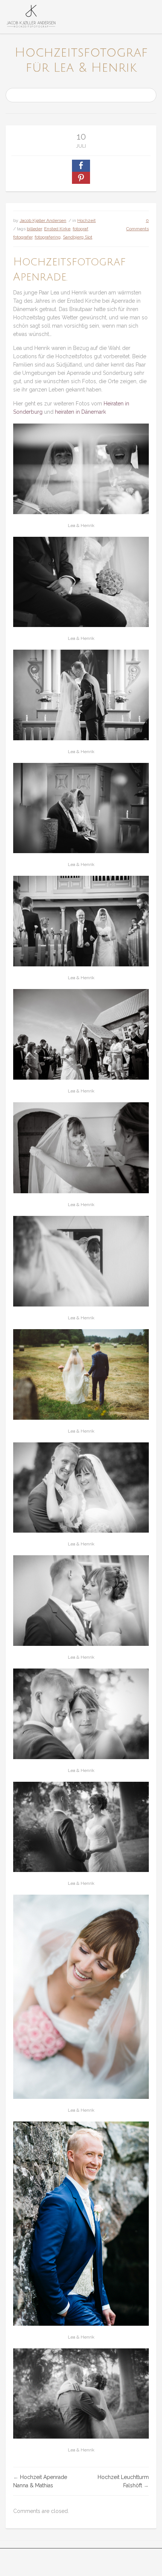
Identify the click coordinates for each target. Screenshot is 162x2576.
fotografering (48, 237)
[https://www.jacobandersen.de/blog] (31, 17)
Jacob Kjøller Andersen (43, 220)
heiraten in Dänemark (80, 412)
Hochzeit (86, 220)
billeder (34, 229)
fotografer (23, 237)
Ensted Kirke (57, 229)
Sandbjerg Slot (78, 237)
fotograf (80, 229)
